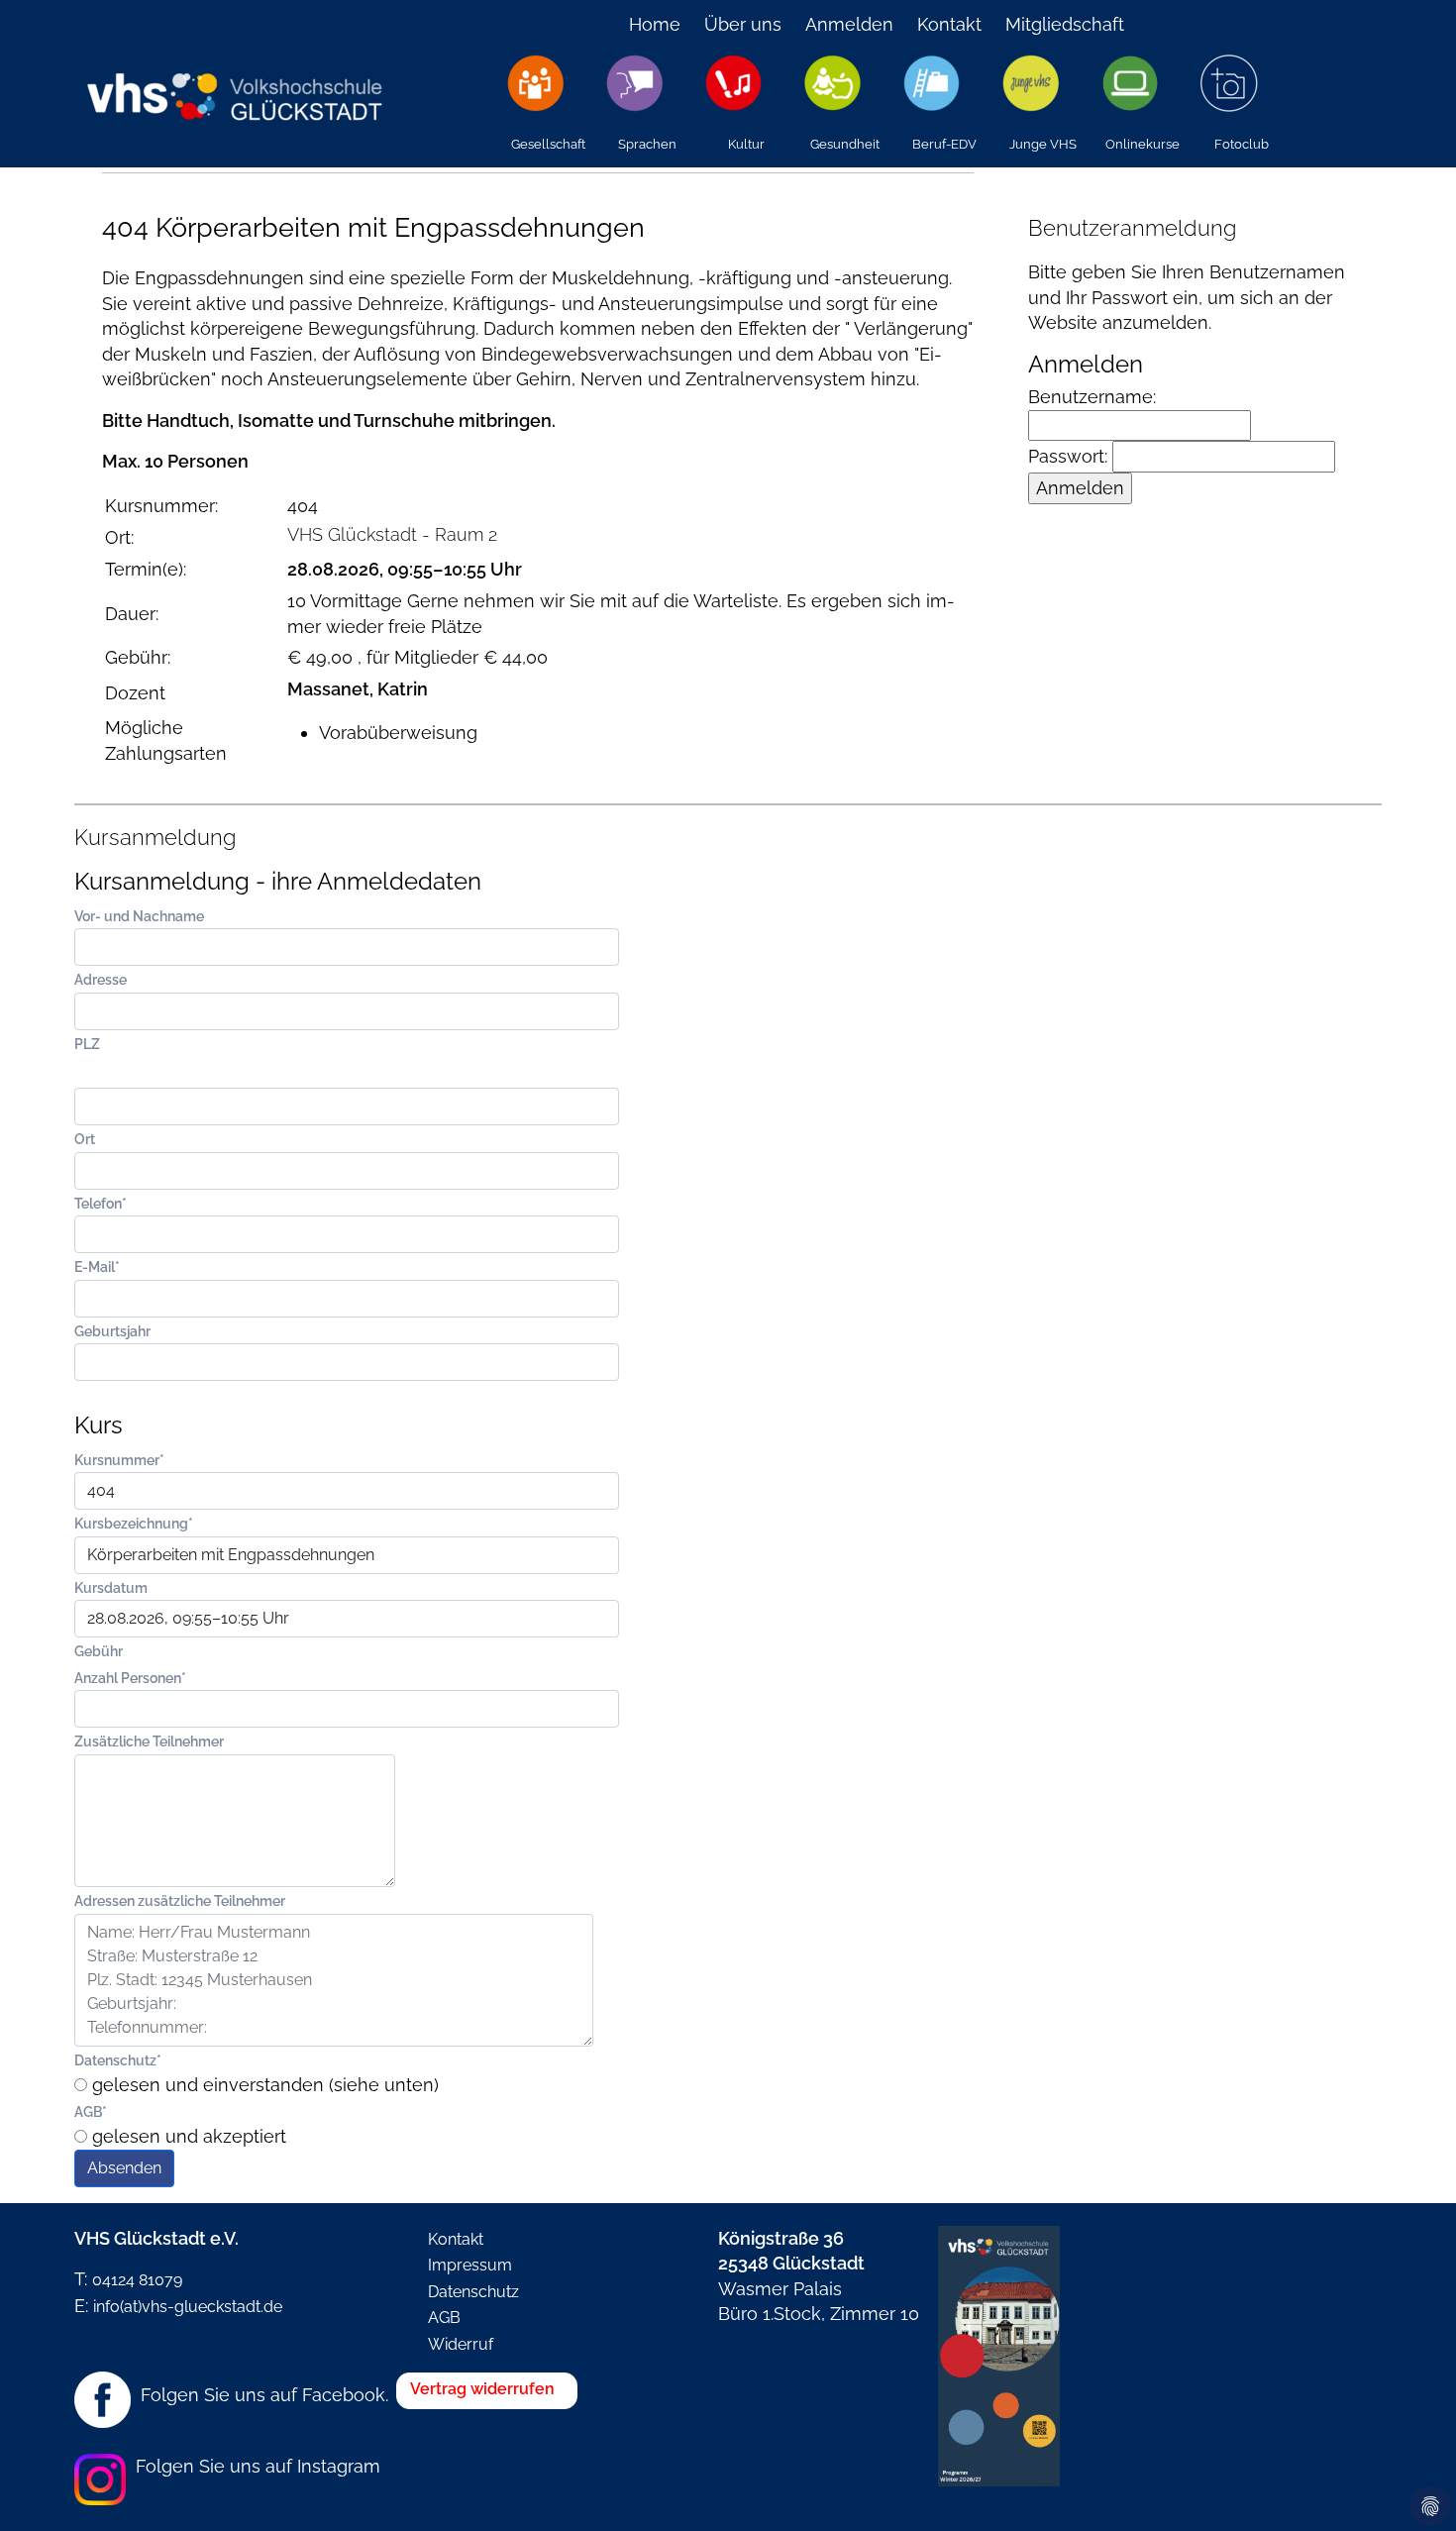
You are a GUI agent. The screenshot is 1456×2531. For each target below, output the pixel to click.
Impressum (470, 2265)
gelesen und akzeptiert (187, 2136)
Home (655, 24)
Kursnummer (119, 1460)
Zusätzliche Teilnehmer (149, 1741)
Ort (85, 1139)
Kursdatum (111, 1587)
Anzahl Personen (130, 1678)
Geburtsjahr (112, 1331)
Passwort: (1070, 456)
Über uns (743, 24)
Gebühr (99, 1651)
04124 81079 (137, 2280)
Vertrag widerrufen (482, 2389)
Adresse (101, 979)
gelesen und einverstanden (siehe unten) (263, 2085)
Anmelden (849, 24)
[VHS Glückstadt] (233, 83)
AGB (91, 2111)
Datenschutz (118, 2060)
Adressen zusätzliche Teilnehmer (180, 1900)
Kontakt (949, 24)
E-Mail (97, 1266)
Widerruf (461, 2344)
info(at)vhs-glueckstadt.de (188, 2307)
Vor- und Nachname (139, 916)
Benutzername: (1092, 397)
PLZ (87, 1044)
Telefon (101, 1203)
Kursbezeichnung (134, 1523)
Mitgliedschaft (1065, 24)
